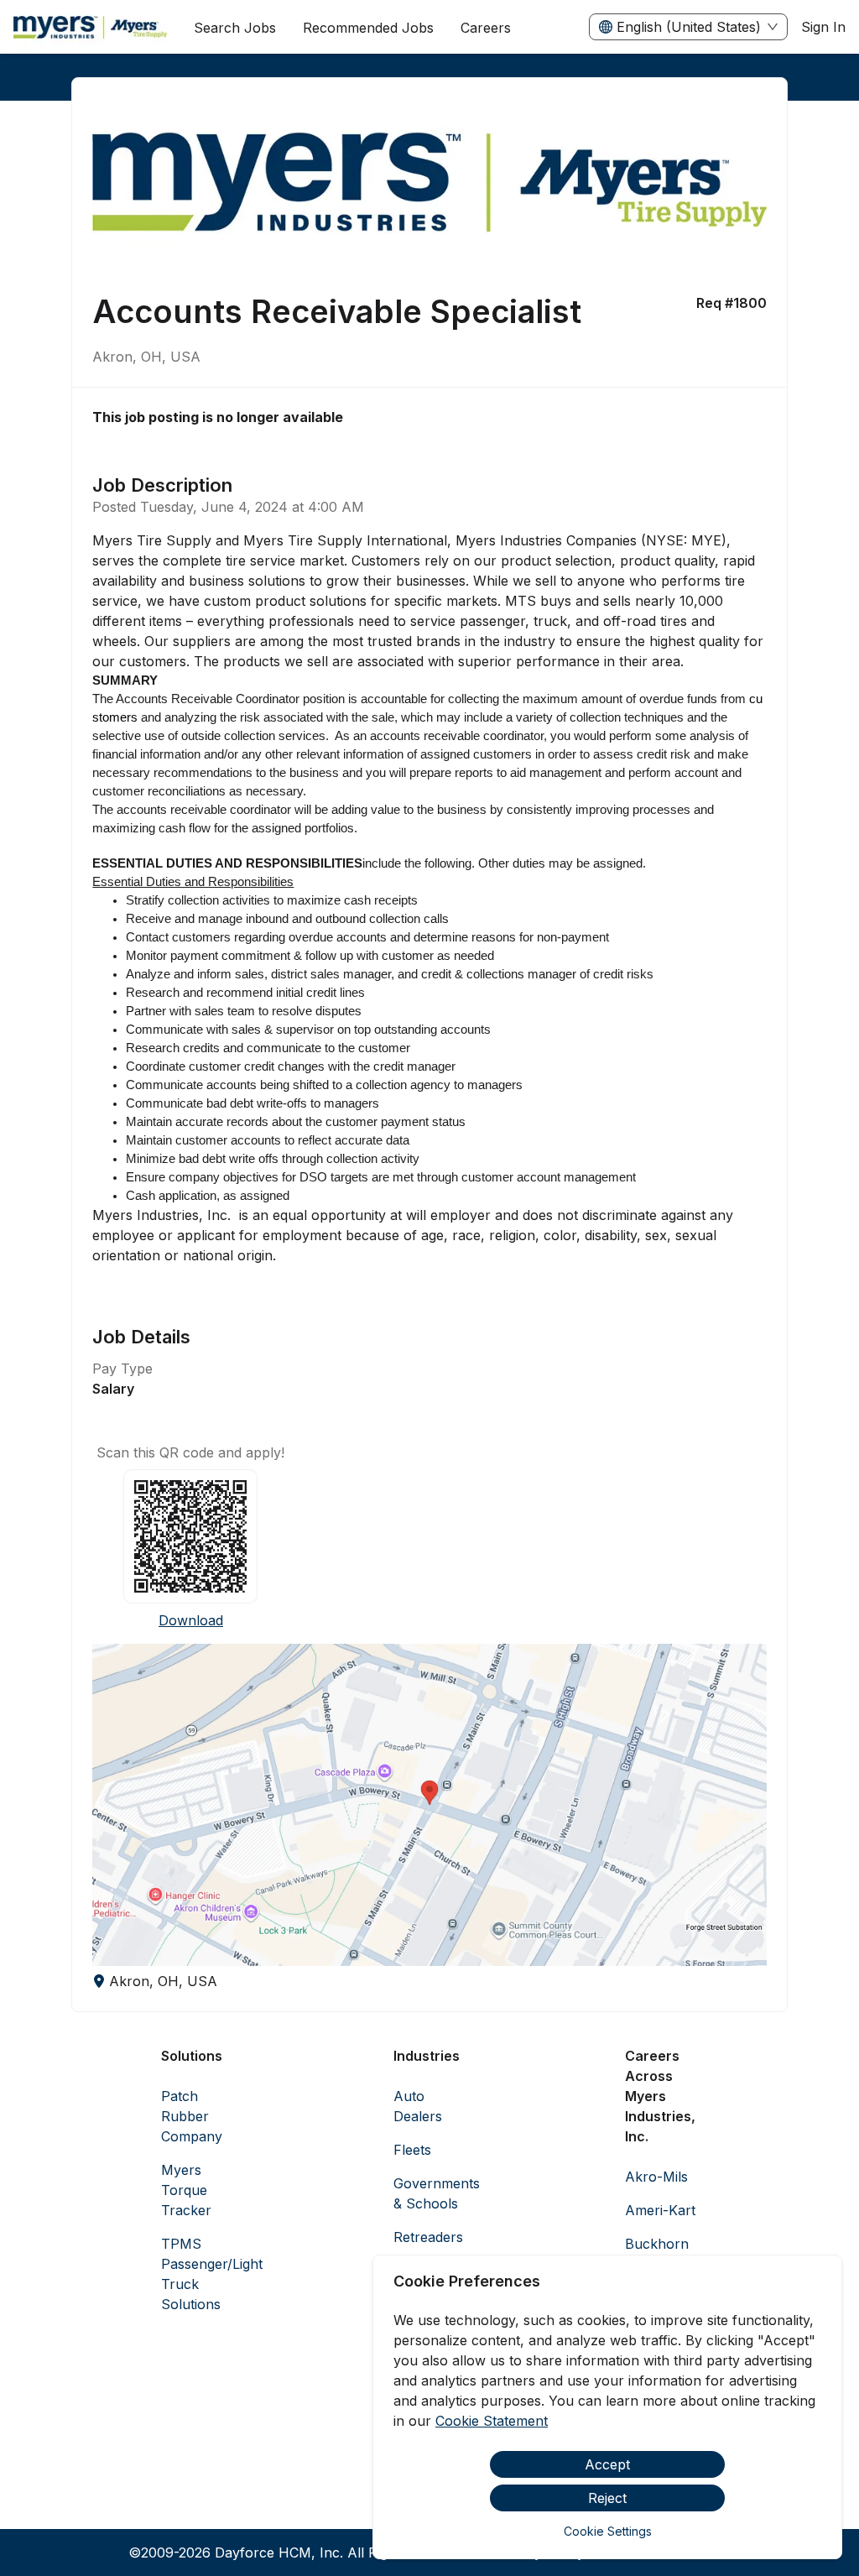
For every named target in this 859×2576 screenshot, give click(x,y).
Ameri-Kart (660, 2210)
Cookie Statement (492, 2421)
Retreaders (428, 2237)
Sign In (823, 27)
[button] (429, 1805)
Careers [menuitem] (486, 28)
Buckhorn (657, 2244)
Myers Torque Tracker (186, 2190)
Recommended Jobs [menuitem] (368, 28)
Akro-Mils (656, 2177)
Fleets (412, 2150)
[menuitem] (90, 28)
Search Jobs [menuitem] (235, 28)
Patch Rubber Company (192, 2116)
